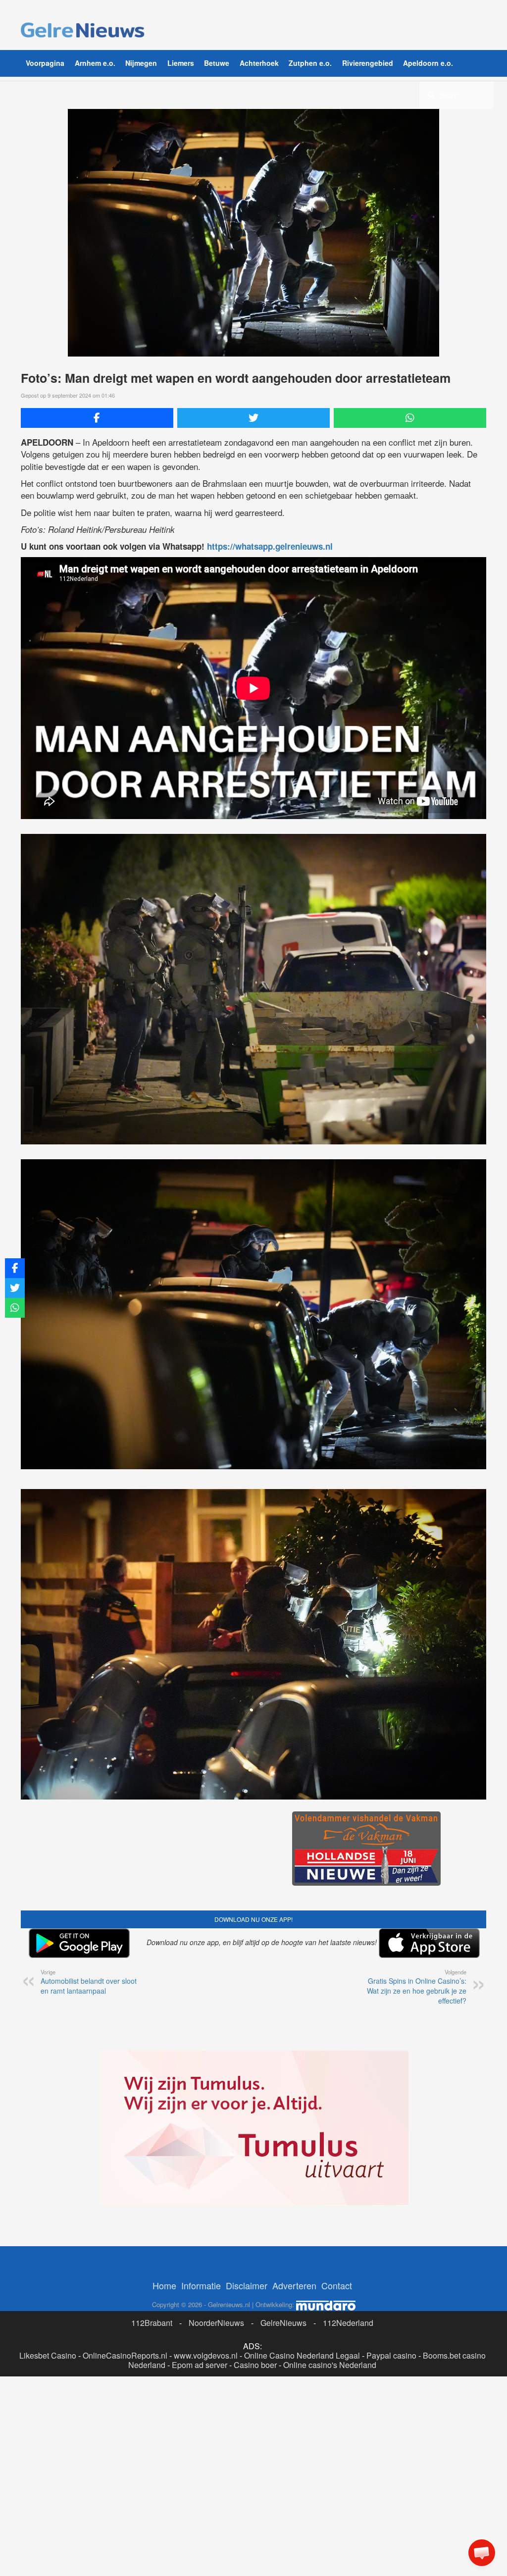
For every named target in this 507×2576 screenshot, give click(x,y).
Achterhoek (259, 63)
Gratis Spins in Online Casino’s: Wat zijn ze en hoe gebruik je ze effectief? (417, 1991)
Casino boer (255, 2517)
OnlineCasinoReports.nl (125, 2507)
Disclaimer (247, 2437)
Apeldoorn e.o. (428, 63)
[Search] (431, 95)
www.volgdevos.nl (206, 2507)
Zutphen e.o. (310, 63)
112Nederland (348, 2475)
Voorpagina (45, 63)
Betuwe (217, 63)
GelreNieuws (283, 2475)
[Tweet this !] (253, 418)
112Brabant (152, 2475)
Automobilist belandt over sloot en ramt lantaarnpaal (89, 1986)
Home (164, 2437)
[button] (482, 2553)
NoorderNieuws (216, 2475)
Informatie (201, 2437)
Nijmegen (141, 63)
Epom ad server (200, 2517)
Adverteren (294, 2437)
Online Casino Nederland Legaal (302, 2507)
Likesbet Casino (48, 2507)
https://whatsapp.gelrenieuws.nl (270, 546)
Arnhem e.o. (95, 63)
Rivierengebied (368, 63)
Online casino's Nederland (330, 2517)
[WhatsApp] (410, 418)
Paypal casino (391, 2507)
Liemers (181, 63)
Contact (337, 2437)
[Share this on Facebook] (97, 418)
